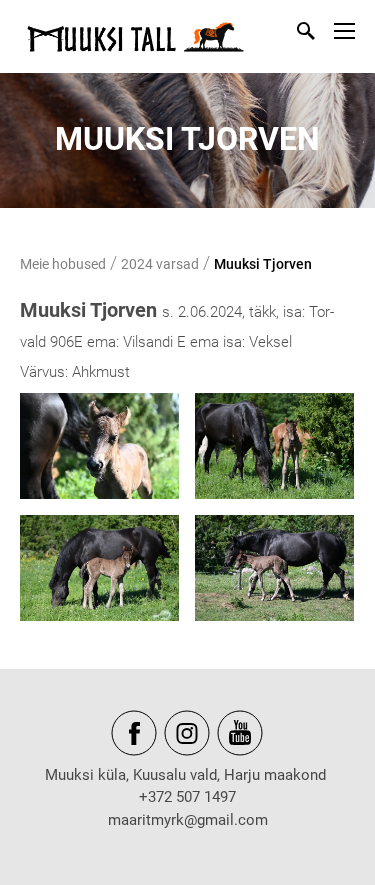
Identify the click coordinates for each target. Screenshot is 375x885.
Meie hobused (63, 264)
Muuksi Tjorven (263, 264)
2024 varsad (160, 264)
